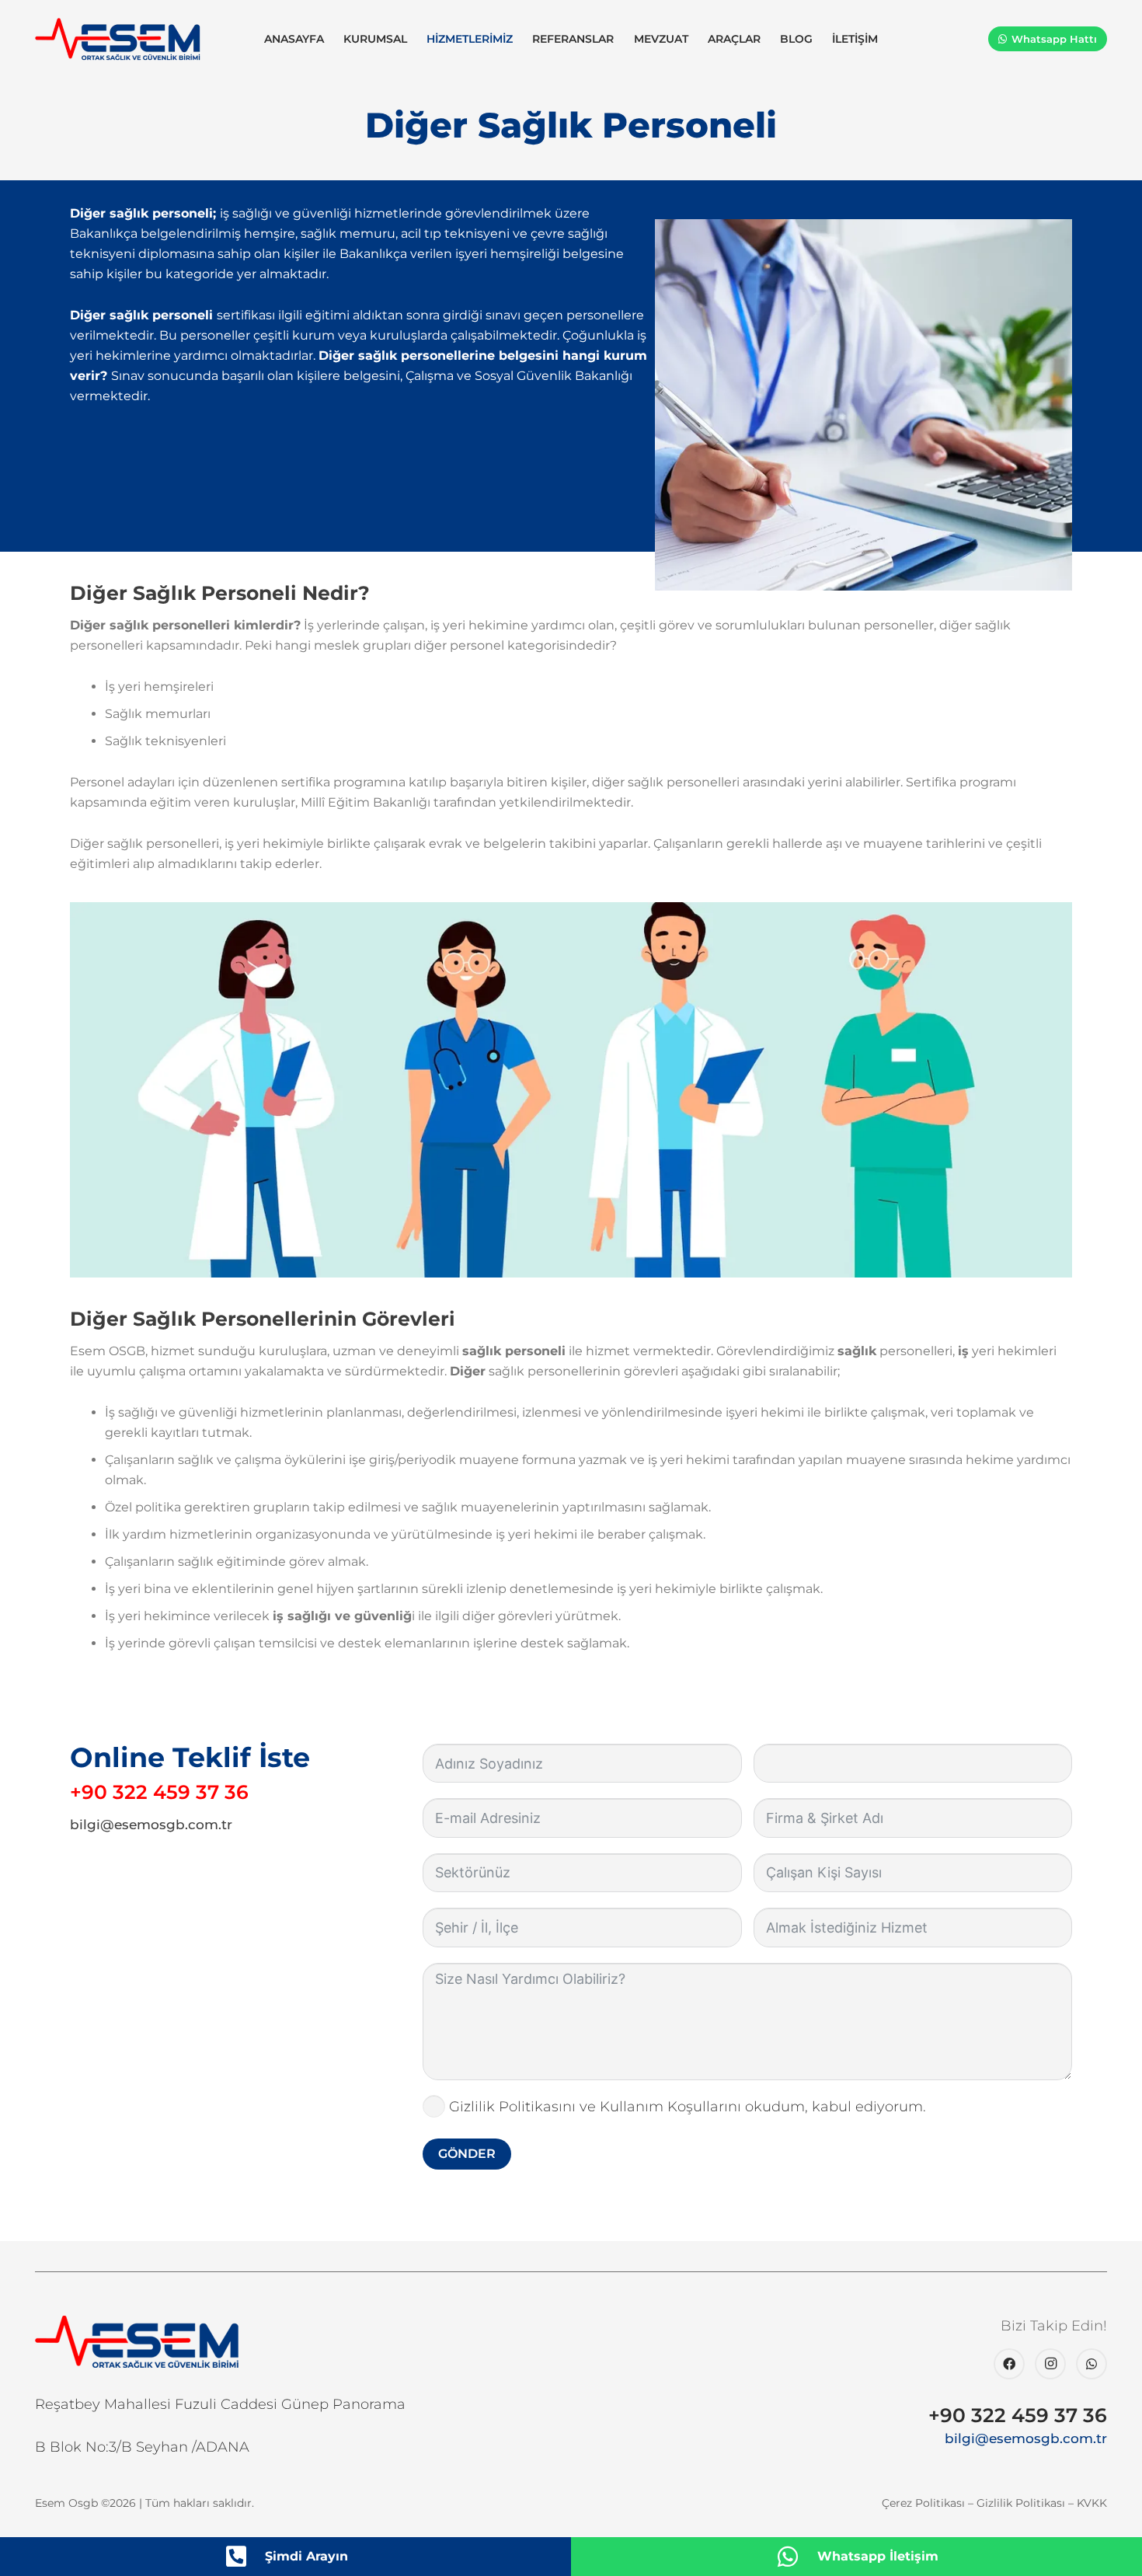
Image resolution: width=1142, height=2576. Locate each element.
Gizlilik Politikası (1021, 2503)
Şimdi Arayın (306, 2556)
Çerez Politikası (923, 2503)
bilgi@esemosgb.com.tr (151, 1825)
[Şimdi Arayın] (244, 2557)
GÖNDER (467, 2154)
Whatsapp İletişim (878, 2556)
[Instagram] (1050, 2364)
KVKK (1092, 2503)
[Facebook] (1009, 2364)
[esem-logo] (118, 39)
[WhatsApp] (1092, 2364)
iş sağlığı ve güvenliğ (342, 1616)
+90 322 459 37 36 (159, 1792)
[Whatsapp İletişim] (796, 2557)
